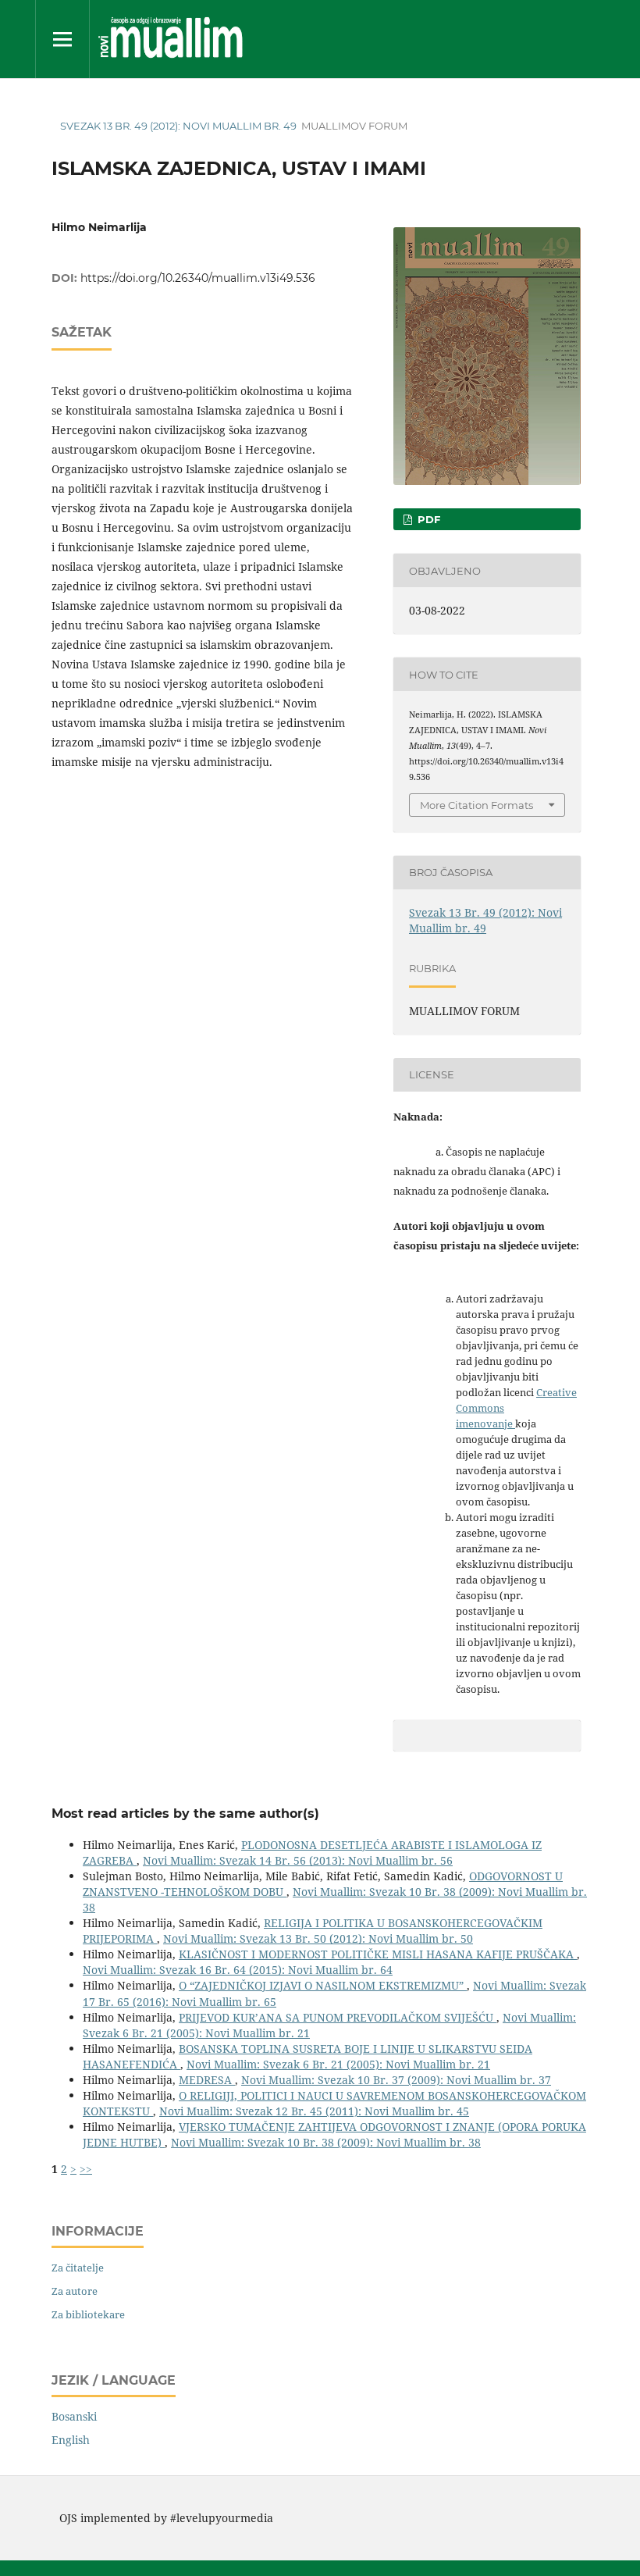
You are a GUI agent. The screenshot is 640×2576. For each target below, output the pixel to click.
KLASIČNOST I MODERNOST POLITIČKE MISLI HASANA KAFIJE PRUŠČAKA (378, 1954)
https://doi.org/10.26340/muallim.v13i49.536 (198, 278)
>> (86, 2169)
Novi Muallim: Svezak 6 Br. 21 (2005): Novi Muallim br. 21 (338, 2064)
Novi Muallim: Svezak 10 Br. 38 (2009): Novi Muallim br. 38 (326, 2142)
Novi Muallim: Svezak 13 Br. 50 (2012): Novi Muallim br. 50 (318, 1938)
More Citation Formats (476, 805)
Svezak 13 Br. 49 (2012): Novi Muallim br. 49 (178, 126)
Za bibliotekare (88, 2314)
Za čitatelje (78, 2268)
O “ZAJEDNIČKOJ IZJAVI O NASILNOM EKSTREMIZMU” (323, 1985)
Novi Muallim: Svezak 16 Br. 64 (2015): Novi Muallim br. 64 (238, 1970)
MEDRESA (207, 2080)
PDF (427, 519)
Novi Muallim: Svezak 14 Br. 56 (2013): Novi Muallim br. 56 (298, 1860)
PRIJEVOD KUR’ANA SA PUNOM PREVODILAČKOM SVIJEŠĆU (338, 2017)
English (71, 2440)
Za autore (75, 2291)
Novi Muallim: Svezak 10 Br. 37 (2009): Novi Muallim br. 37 (396, 2080)
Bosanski (74, 2416)
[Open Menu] (62, 39)
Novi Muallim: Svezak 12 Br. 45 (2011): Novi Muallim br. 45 (314, 2111)
